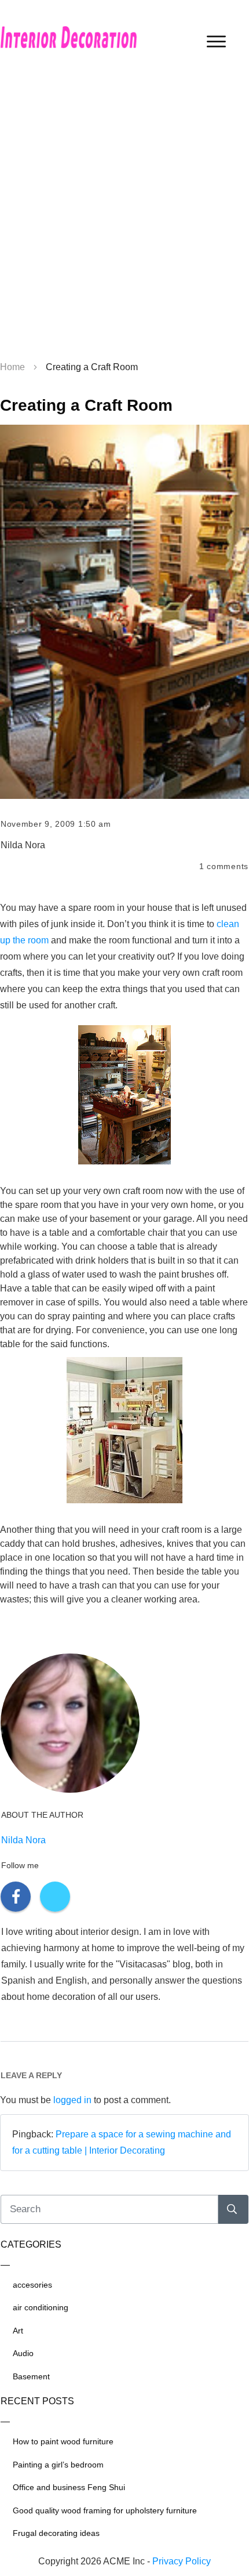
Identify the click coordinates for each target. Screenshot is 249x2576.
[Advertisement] (124, 218)
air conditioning (41, 2307)
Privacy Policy (182, 2561)
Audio (23, 2353)
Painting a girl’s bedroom (58, 2465)
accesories (32, 2285)
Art (18, 2331)
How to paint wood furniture (63, 2441)
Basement (31, 2376)
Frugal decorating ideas (56, 2533)
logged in (72, 2100)
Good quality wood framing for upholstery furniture (105, 2510)
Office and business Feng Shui (69, 2487)
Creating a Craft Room (86, 405)
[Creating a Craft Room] (124, 612)
